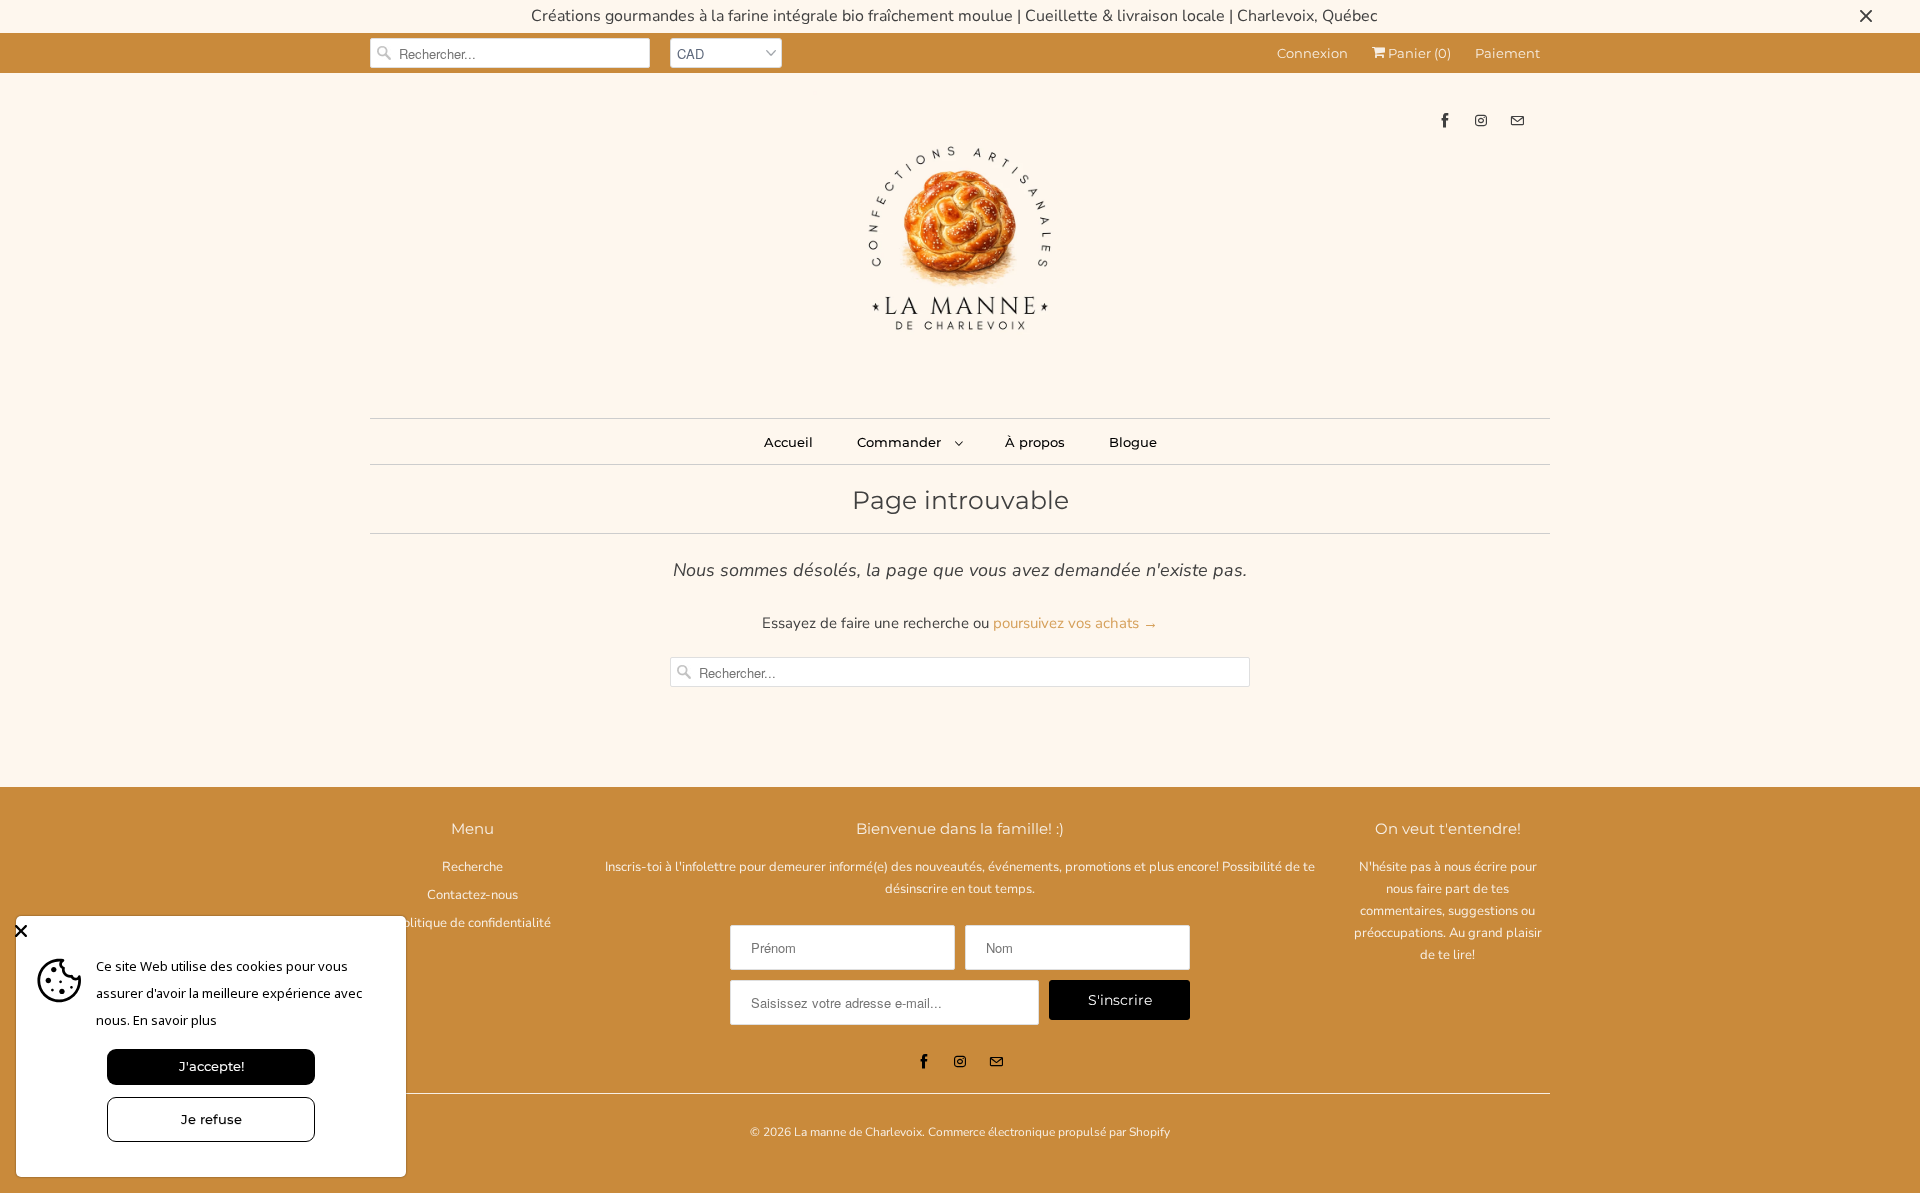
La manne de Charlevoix (858, 1132)
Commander (901, 442)
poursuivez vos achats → (1075, 623)
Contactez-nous (472, 895)
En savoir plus (175, 1020)
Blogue (1133, 442)
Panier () (1418, 53)
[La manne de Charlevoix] (960, 243)
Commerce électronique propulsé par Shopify (1049, 1132)
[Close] (206, 931)
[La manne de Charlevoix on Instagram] (1481, 120)
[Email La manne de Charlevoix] (1517, 120)
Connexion (1312, 53)
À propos (1035, 442)
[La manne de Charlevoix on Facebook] (1445, 120)
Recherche (472, 867)
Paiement (1507, 53)
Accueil (788, 442)
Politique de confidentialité (473, 923)
